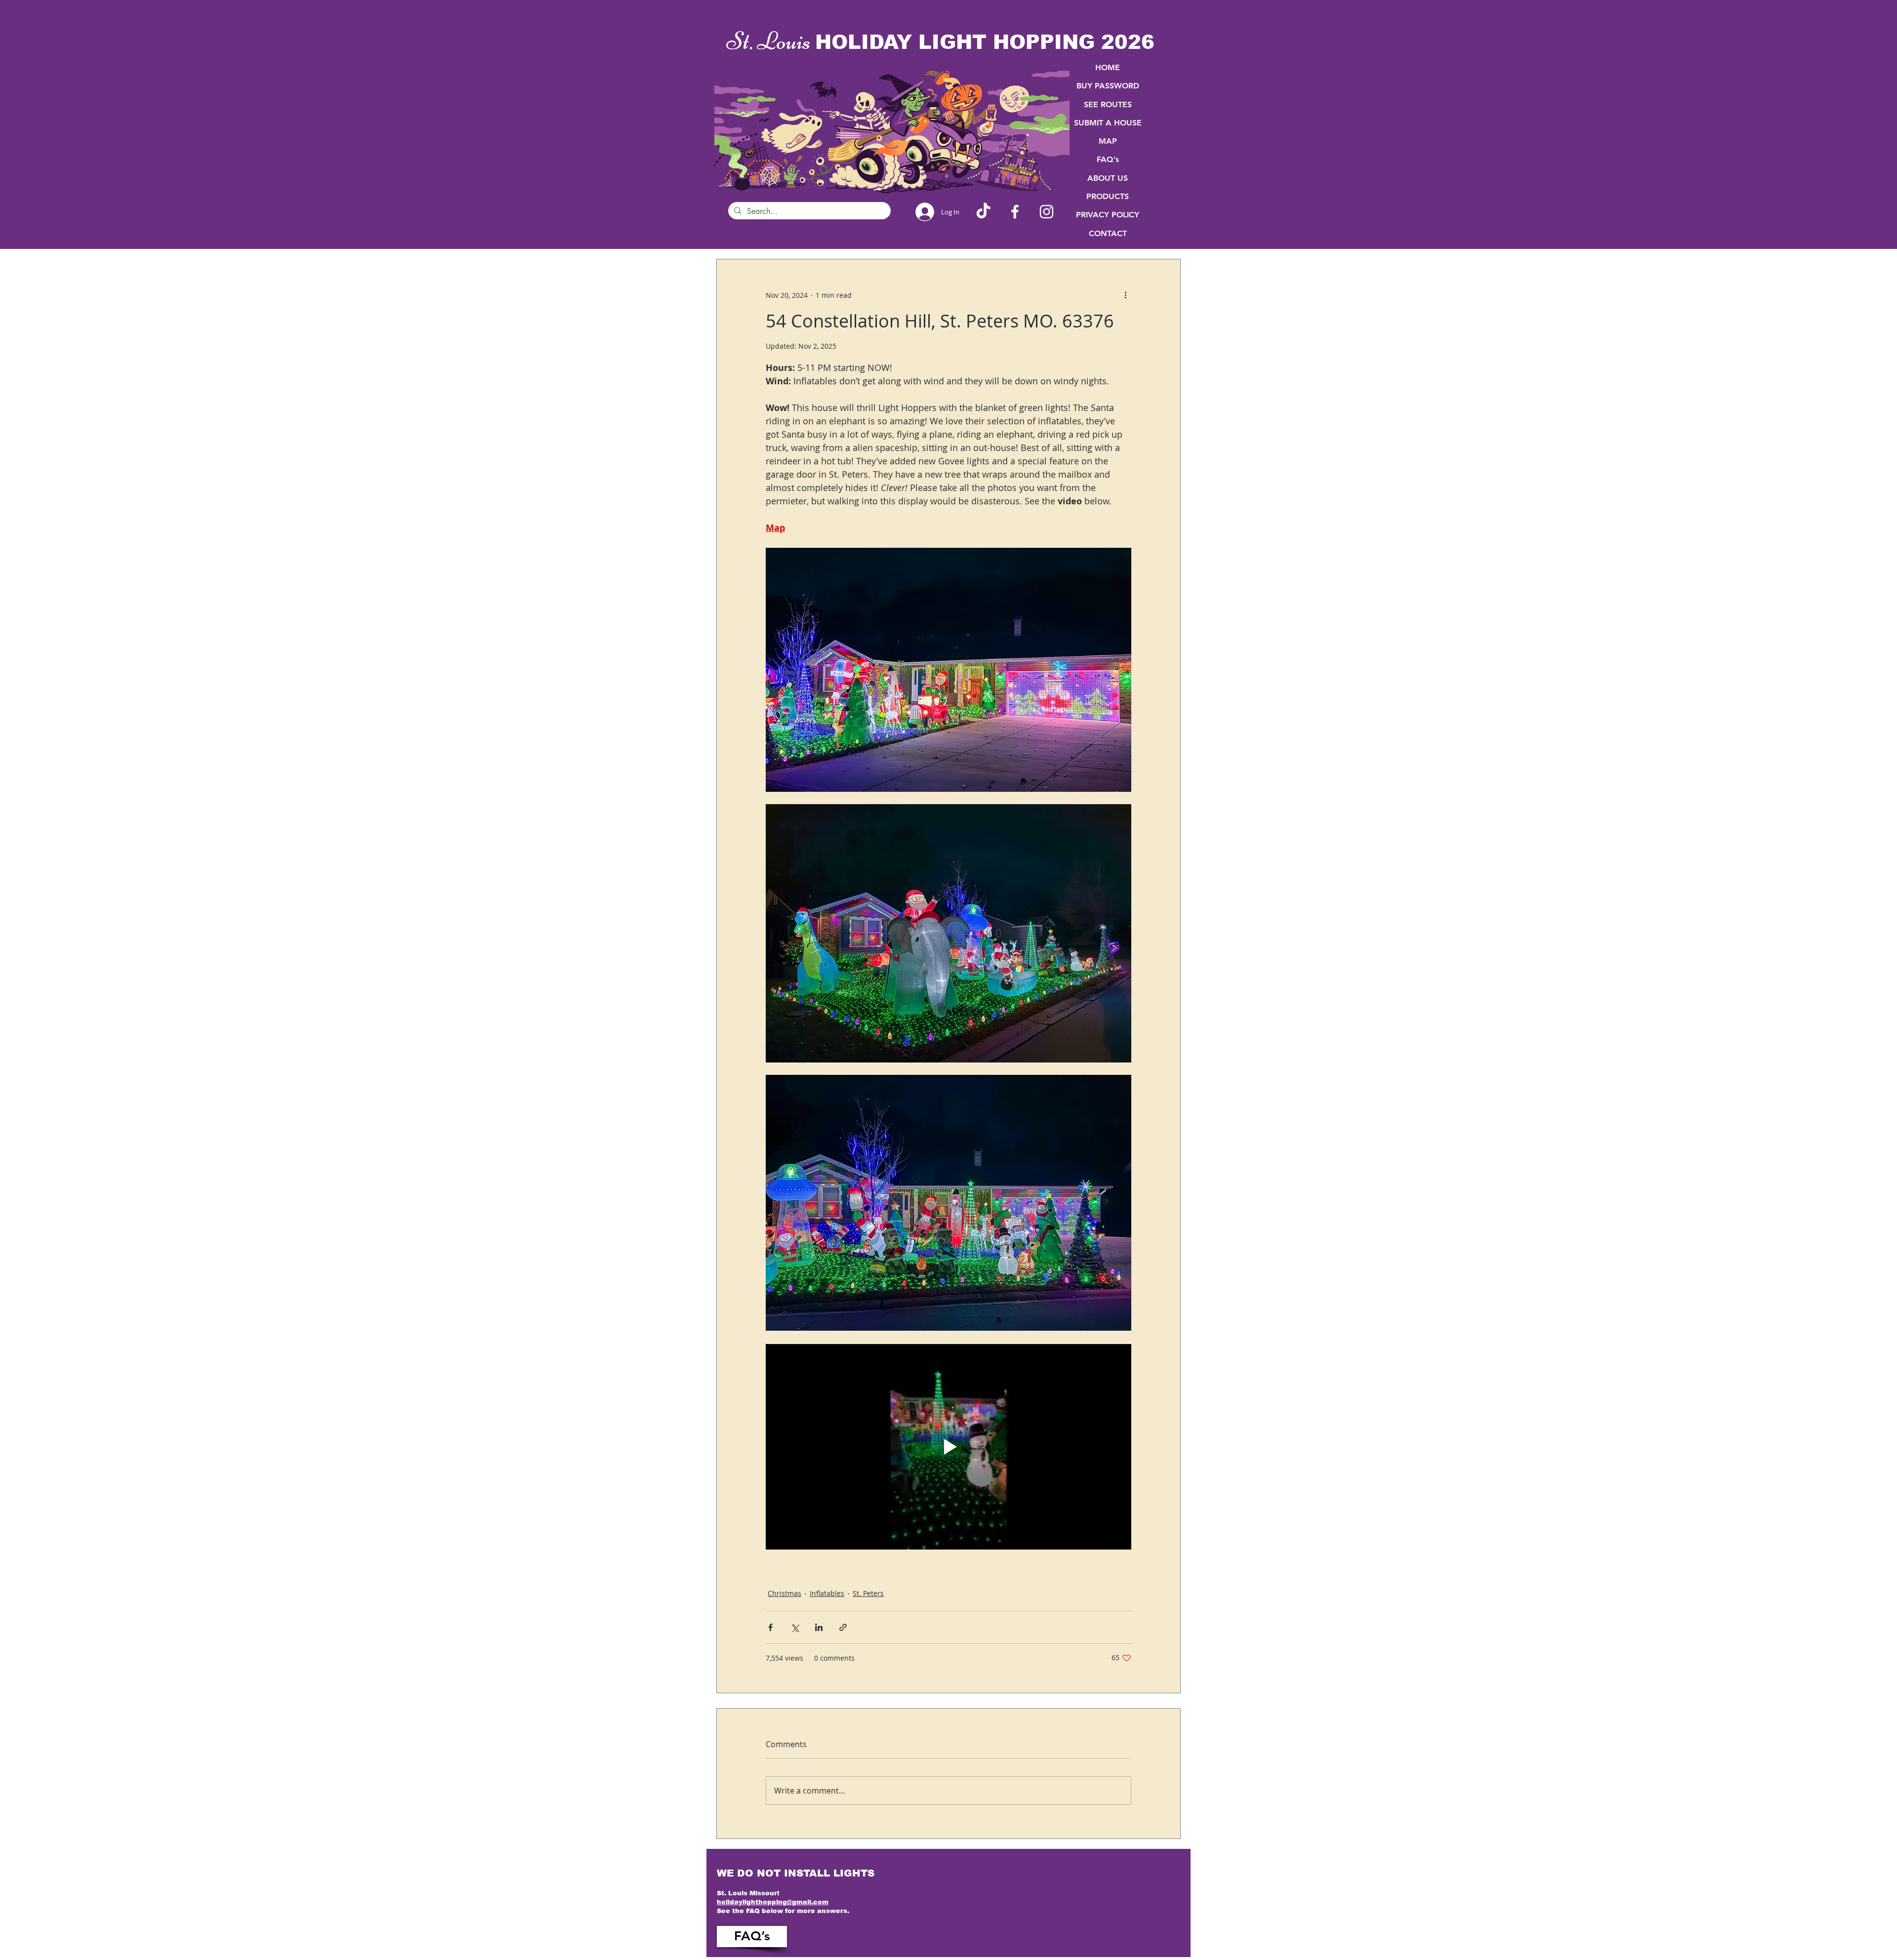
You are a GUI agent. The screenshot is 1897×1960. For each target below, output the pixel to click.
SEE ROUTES (1108, 104)
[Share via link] (843, 1627)
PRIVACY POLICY (1108, 215)
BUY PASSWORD (1108, 86)
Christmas (784, 1593)
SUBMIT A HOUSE (1108, 123)
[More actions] (1125, 295)
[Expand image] (948, 670)
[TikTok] (983, 212)
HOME (1108, 67)
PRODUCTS (1108, 196)
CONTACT (1108, 233)
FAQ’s (1108, 159)
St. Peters (868, 1593)
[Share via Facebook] (770, 1627)
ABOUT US (1108, 178)
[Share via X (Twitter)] (795, 1627)
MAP (1108, 141)
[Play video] (948, 1447)
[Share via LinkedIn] (819, 1627)
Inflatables (827, 1593)
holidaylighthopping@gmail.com (773, 1902)
